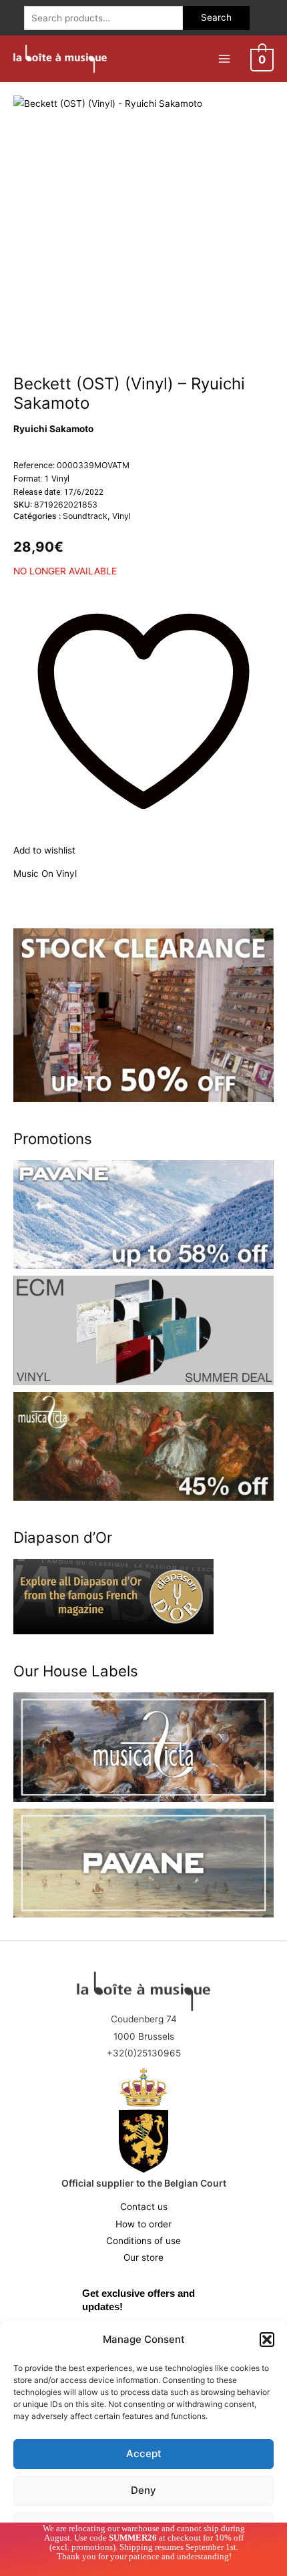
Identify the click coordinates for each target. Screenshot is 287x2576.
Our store (143, 2257)
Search (216, 17)
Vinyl (121, 516)
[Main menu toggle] (224, 58)
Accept (144, 2453)
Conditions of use (143, 2241)
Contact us (144, 2207)
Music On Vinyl (45, 874)
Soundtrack (85, 516)
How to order (143, 2224)
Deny (143, 2490)
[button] (267, 2340)
